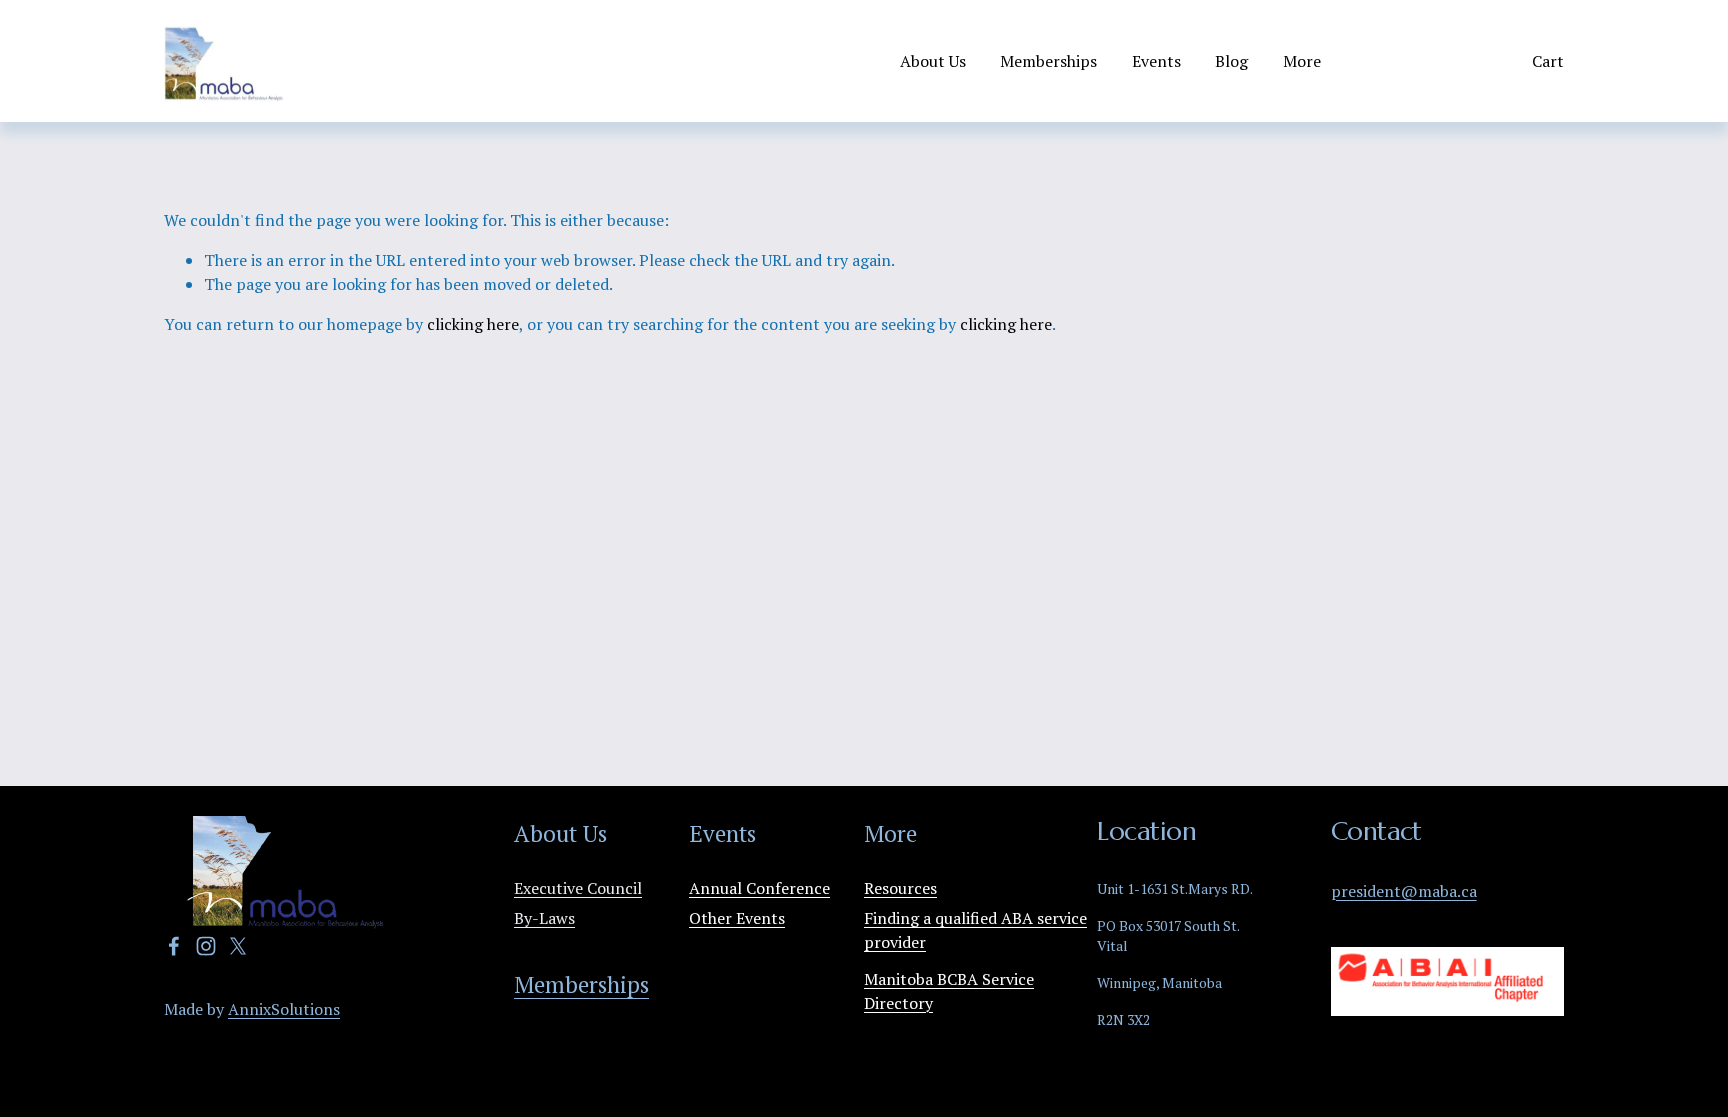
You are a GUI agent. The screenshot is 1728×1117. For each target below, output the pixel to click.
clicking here (473, 324)
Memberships (1048, 61)
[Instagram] (206, 946)
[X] (238, 946)
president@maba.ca (1404, 891)
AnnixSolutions (284, 1009)
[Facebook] (174, 946)
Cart (1548, 61)
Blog (1231, 61)
